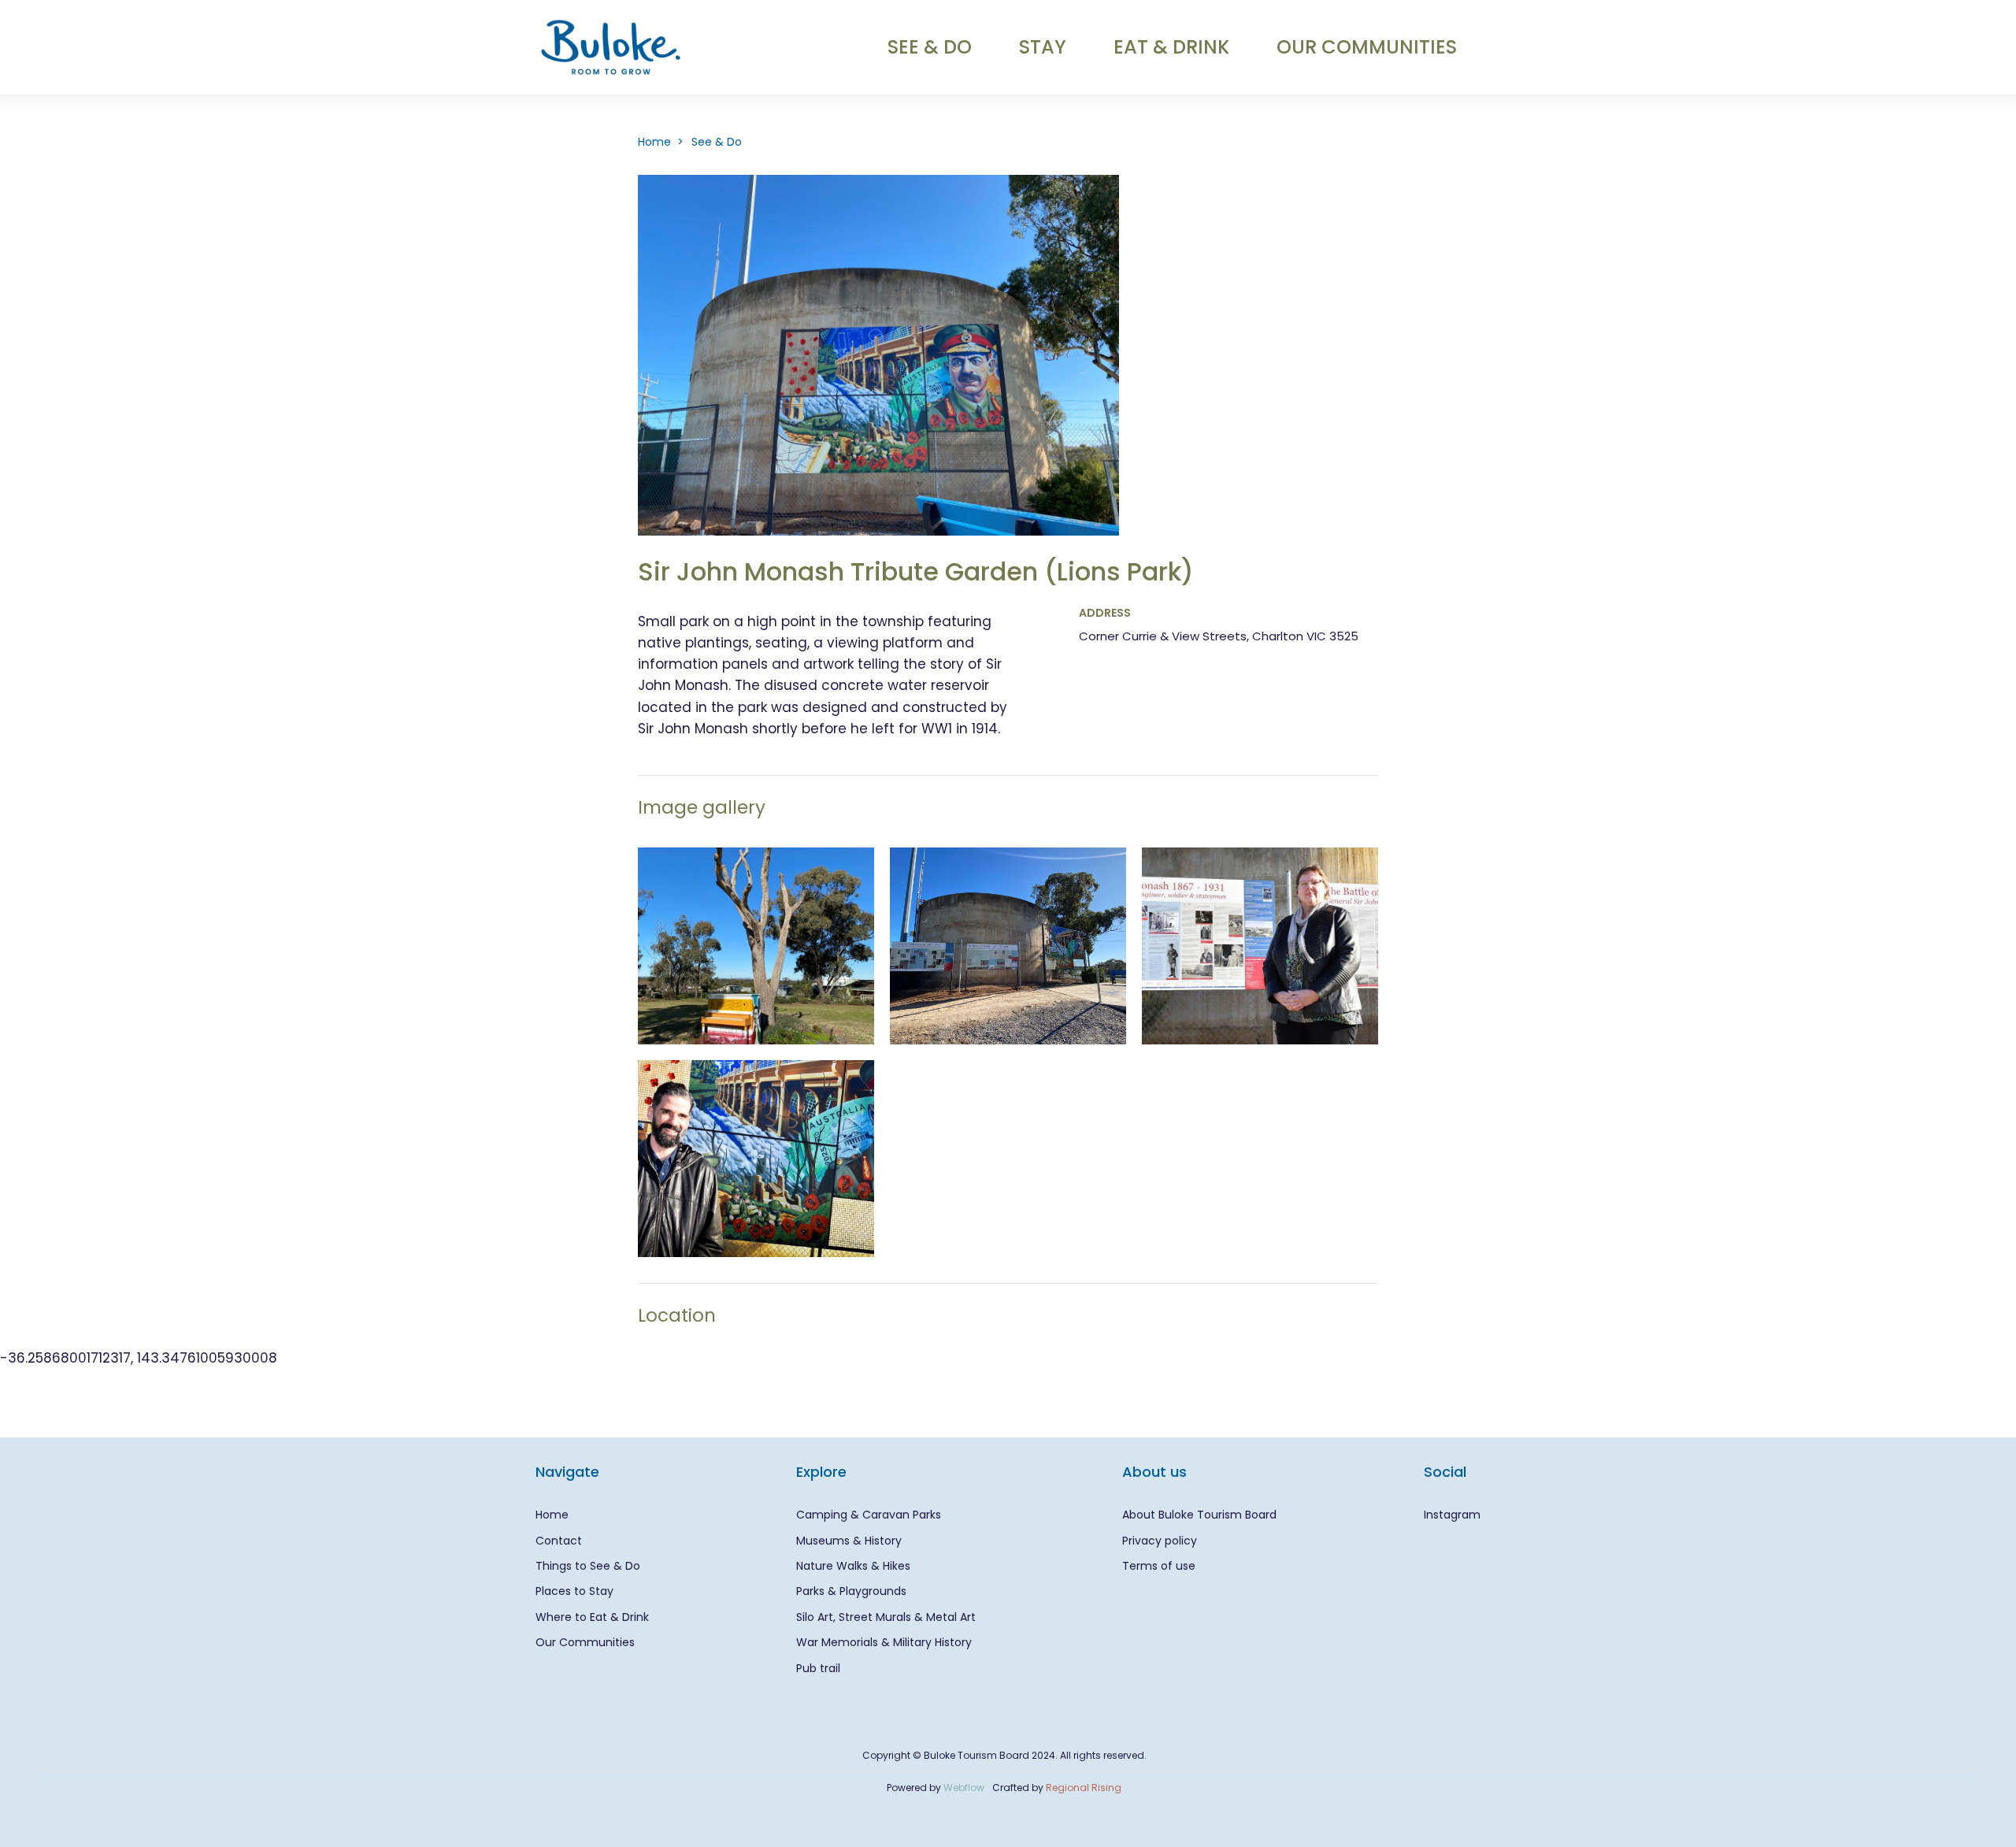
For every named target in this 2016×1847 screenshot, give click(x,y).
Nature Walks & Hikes (853, 1566)
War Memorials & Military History (884, 1642)
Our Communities (585, 1642)
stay (1043, 47)
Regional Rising (1084, 1788)
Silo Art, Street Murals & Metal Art (886, 1617)
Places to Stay (574, 1591)
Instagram (1452, 1515)
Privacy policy (1160, 1541)
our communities (1367, 47)
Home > (661, 142)
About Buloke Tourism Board (1199, 1515)
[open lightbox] (756, 946)
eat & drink (1171, 47)
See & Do (717, 142)
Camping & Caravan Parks (869, 1515)
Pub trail (818, 1668)
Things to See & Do (588, 1566)
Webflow (964, 1788)
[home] (611, 47)
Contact (559, 1541)
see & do (930, 47)
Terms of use (1159, 1566)
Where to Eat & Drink (592, 1617)
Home (552, 1515)
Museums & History (849, 1541)
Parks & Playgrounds (851, 1591)
